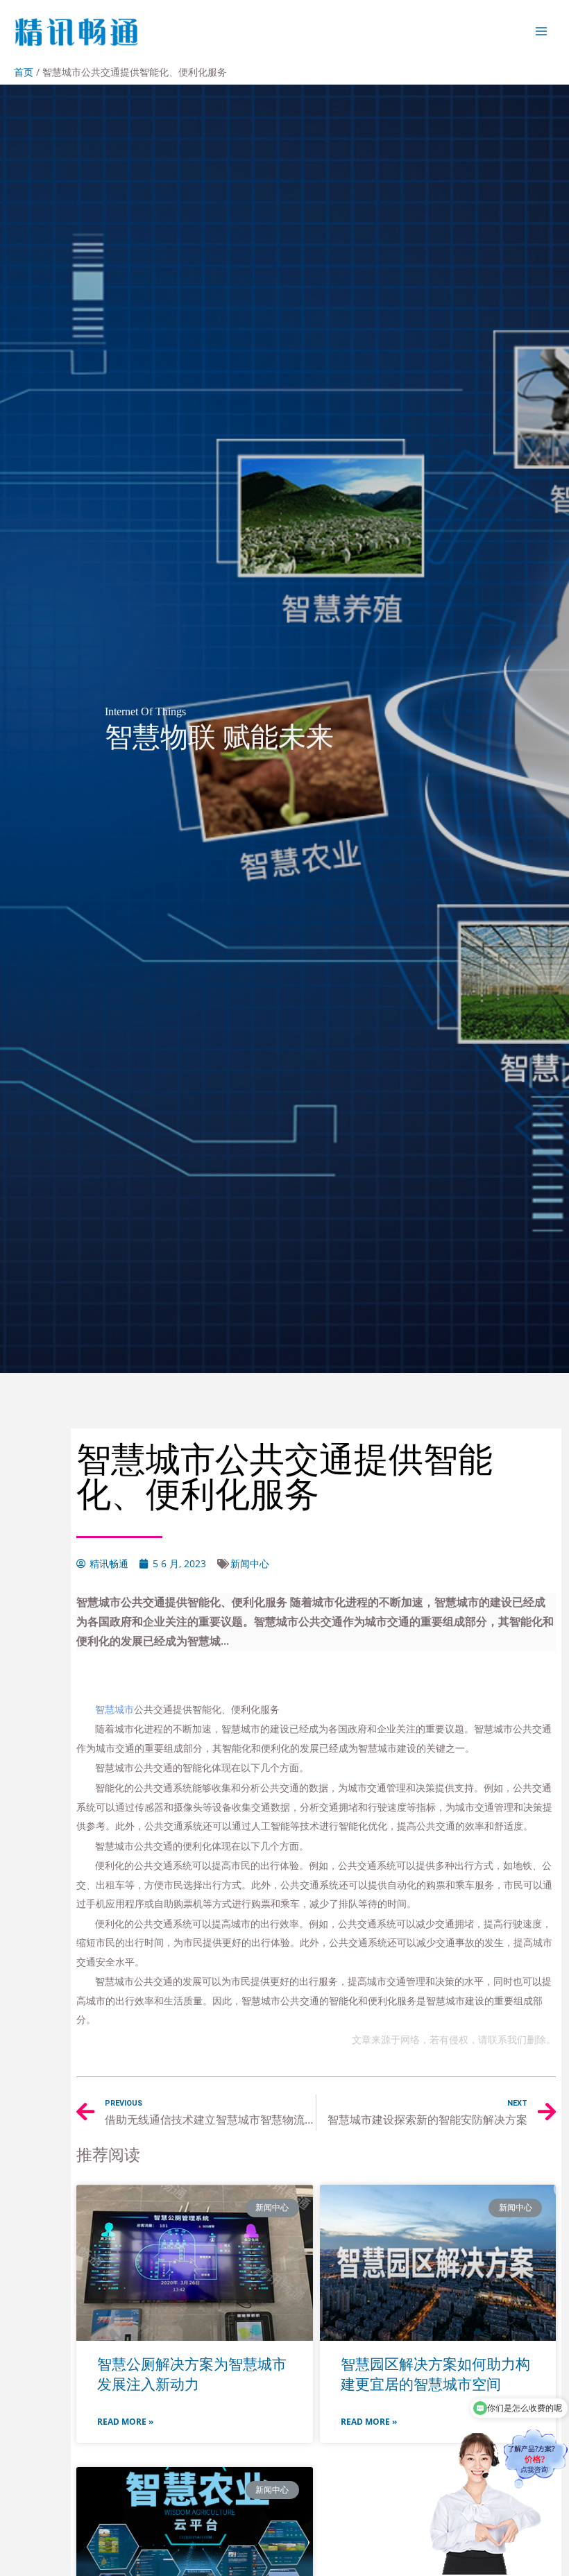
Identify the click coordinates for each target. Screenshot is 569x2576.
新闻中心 (250, 1563)
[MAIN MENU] (542, 31)
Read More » (125, 2422)
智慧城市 (114, 1709)
